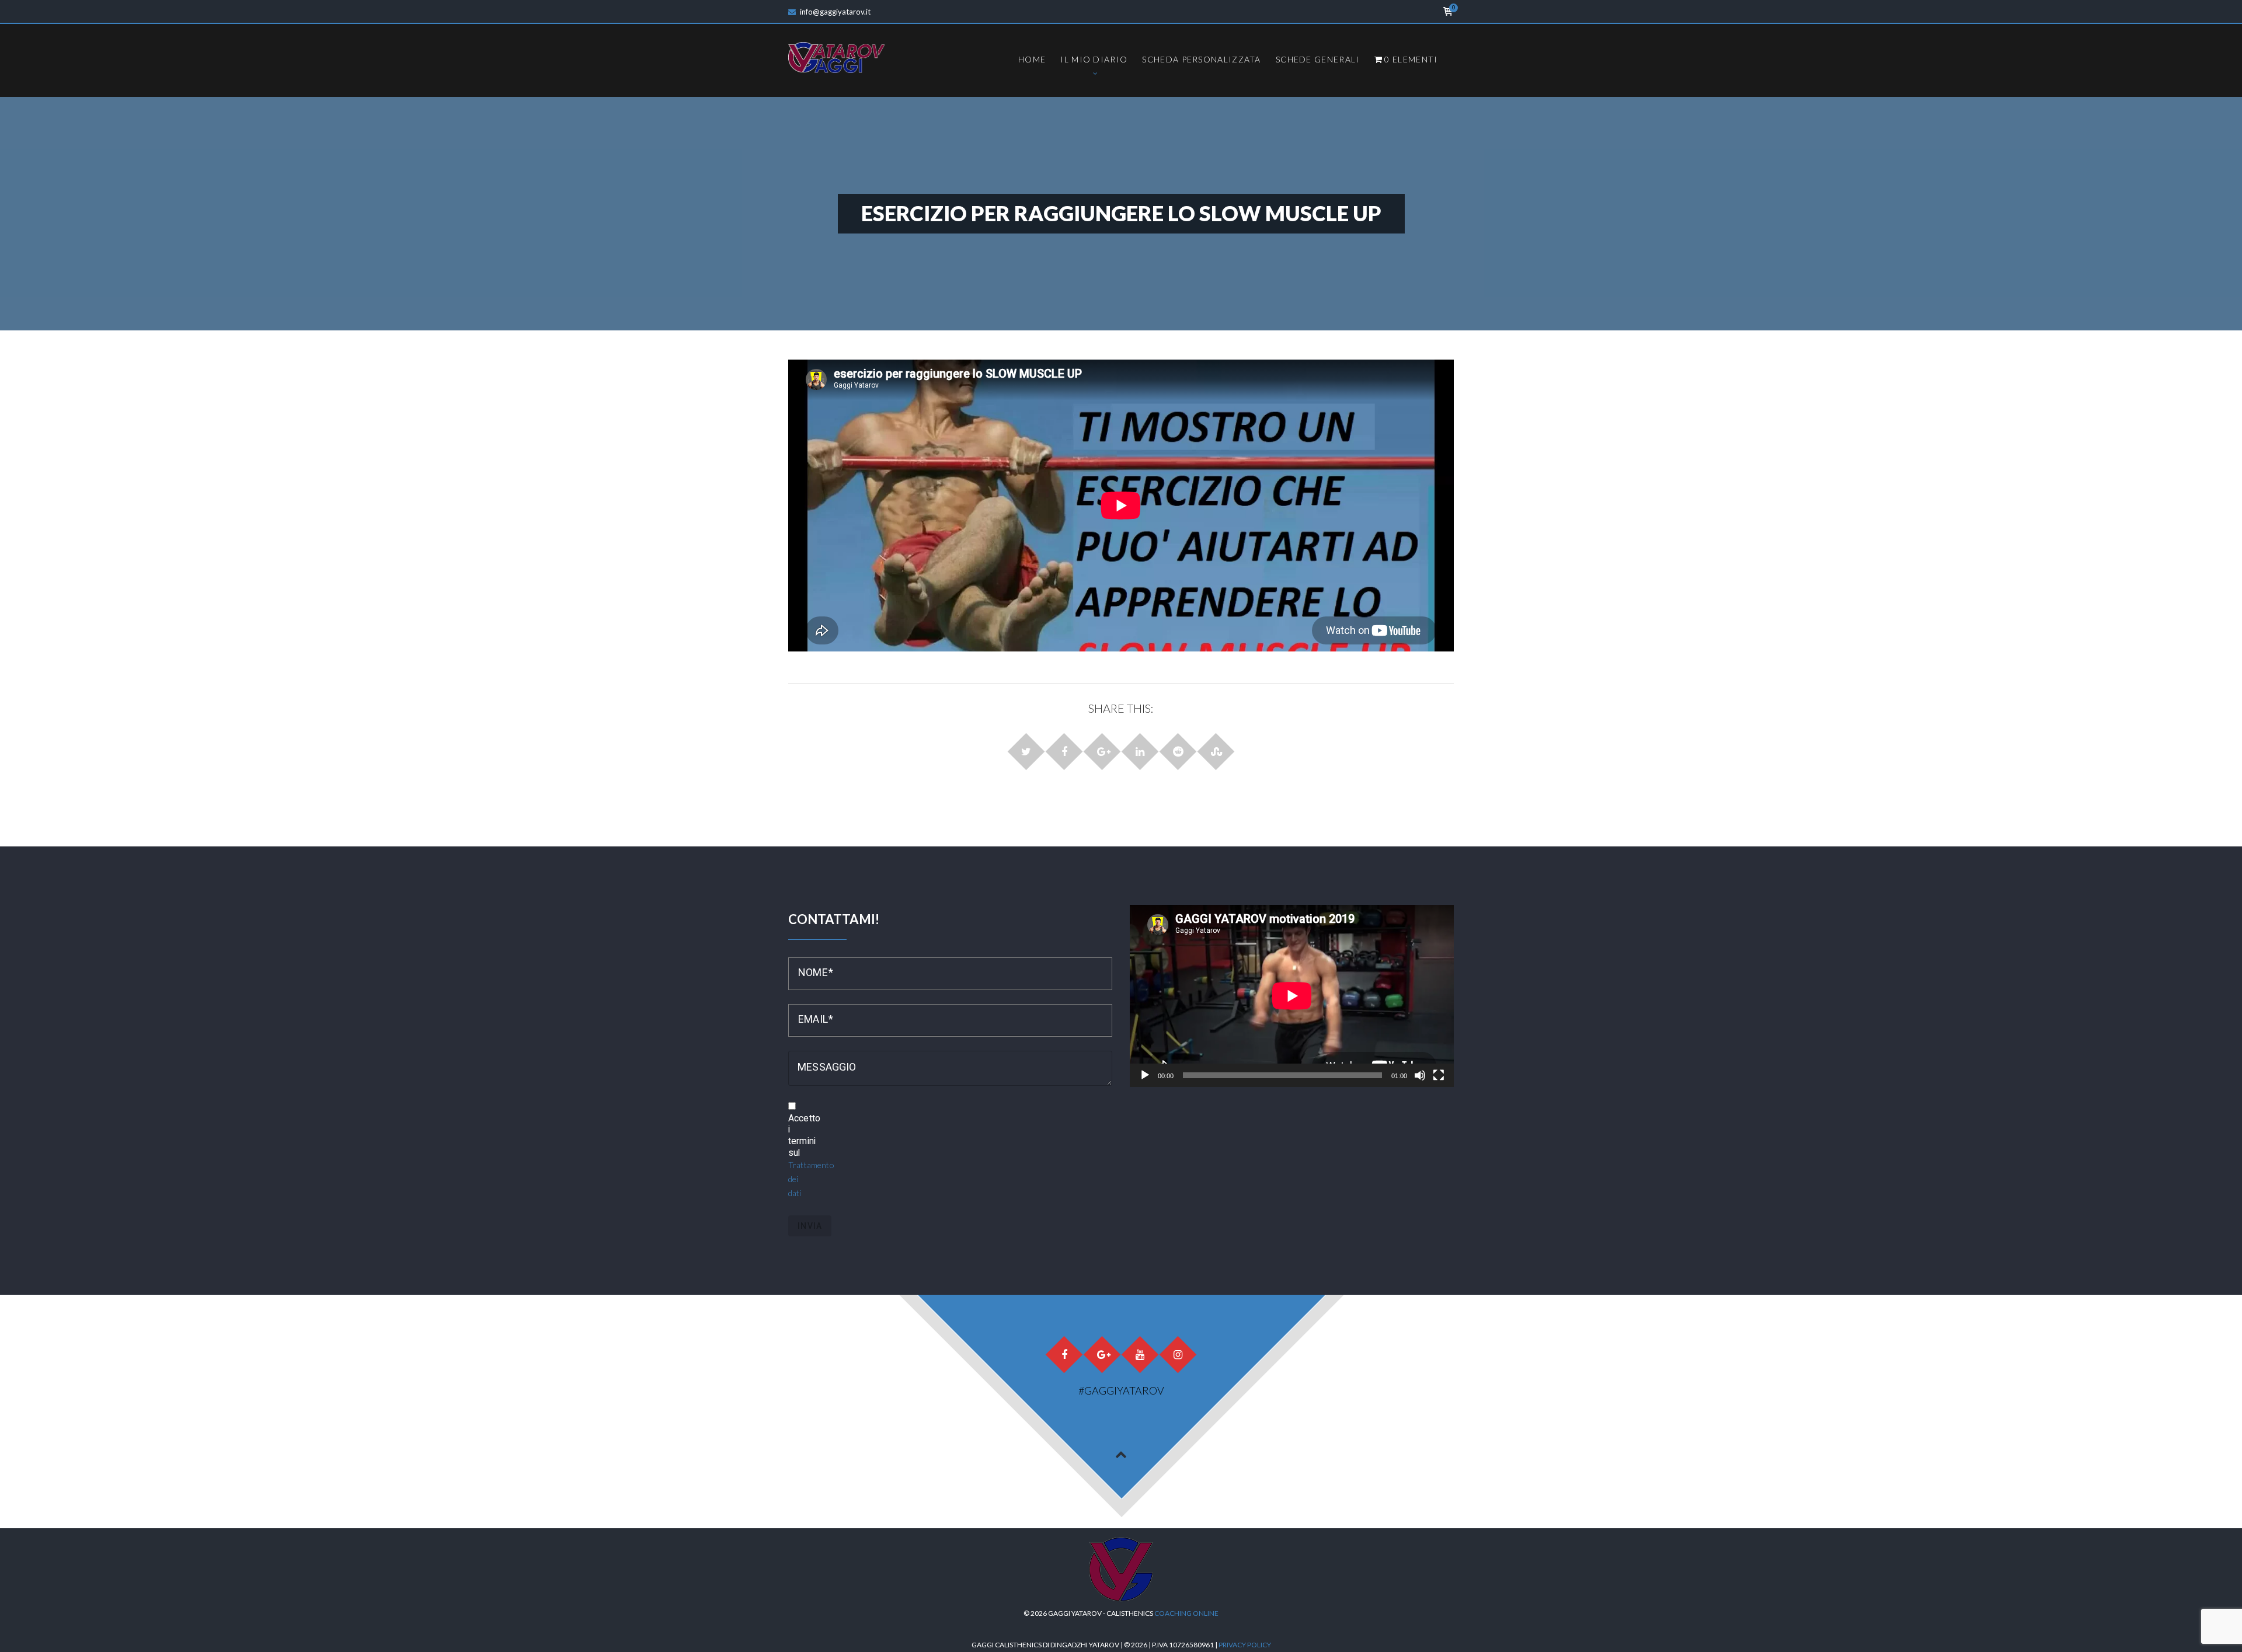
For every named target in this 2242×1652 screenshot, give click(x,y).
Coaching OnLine (1186, 1613)
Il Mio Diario (1094, 59)
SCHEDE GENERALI (1318, 59)
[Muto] (1420, 1075)
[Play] (1145, 1075)
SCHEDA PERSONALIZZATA (1201, 59)
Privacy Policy (1245, 1645)
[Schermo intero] (1439, 1075)
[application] (1292, 996)
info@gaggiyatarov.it (835, 12)
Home (1032, 59)
